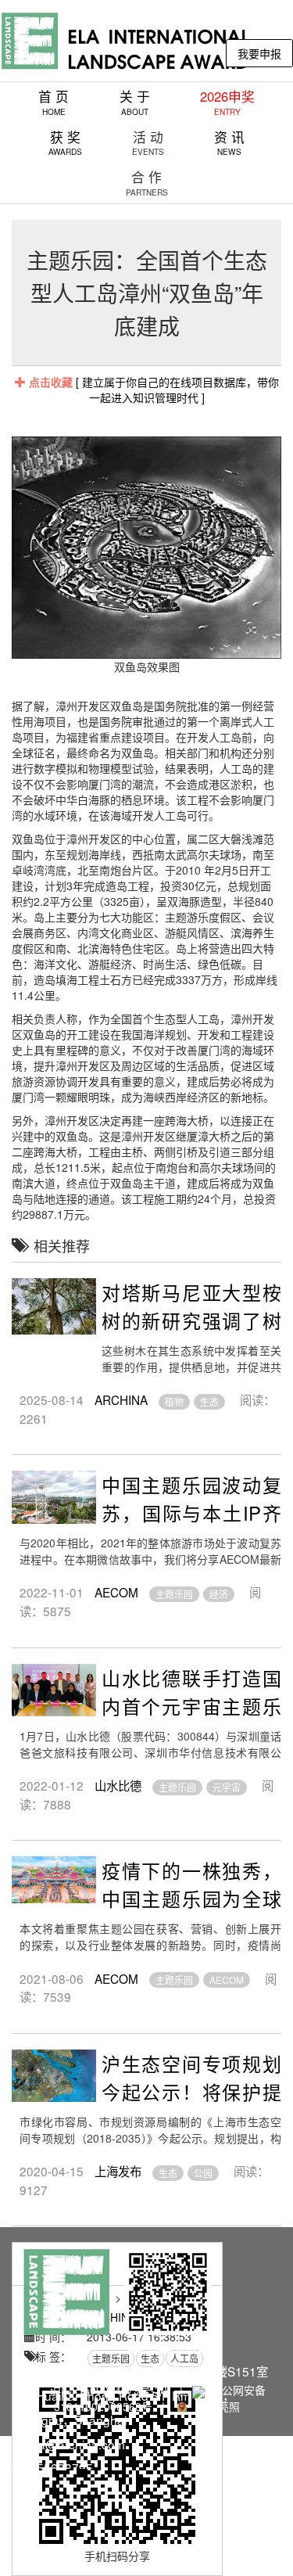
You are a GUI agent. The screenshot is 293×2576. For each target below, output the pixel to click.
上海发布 (118, 2171)
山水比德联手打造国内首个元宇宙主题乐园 (191, 1706)
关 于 (135, 102)
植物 (174, 1401)
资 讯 (229, 143)
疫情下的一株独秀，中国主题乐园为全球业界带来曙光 (191, 1898)
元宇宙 (227, 1787)
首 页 (54, 102)
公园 (203, 2173)
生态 (209, 1401)
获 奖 (65, 143)
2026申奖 (227, 102)
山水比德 (118, 1785)
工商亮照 (215, 2406)
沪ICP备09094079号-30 (109, 2390)
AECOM (116, 1592)
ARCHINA (121, 1399)
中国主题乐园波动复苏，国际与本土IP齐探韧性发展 (191, 1513)
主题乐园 (174, 1594)
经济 (219, 1594)
